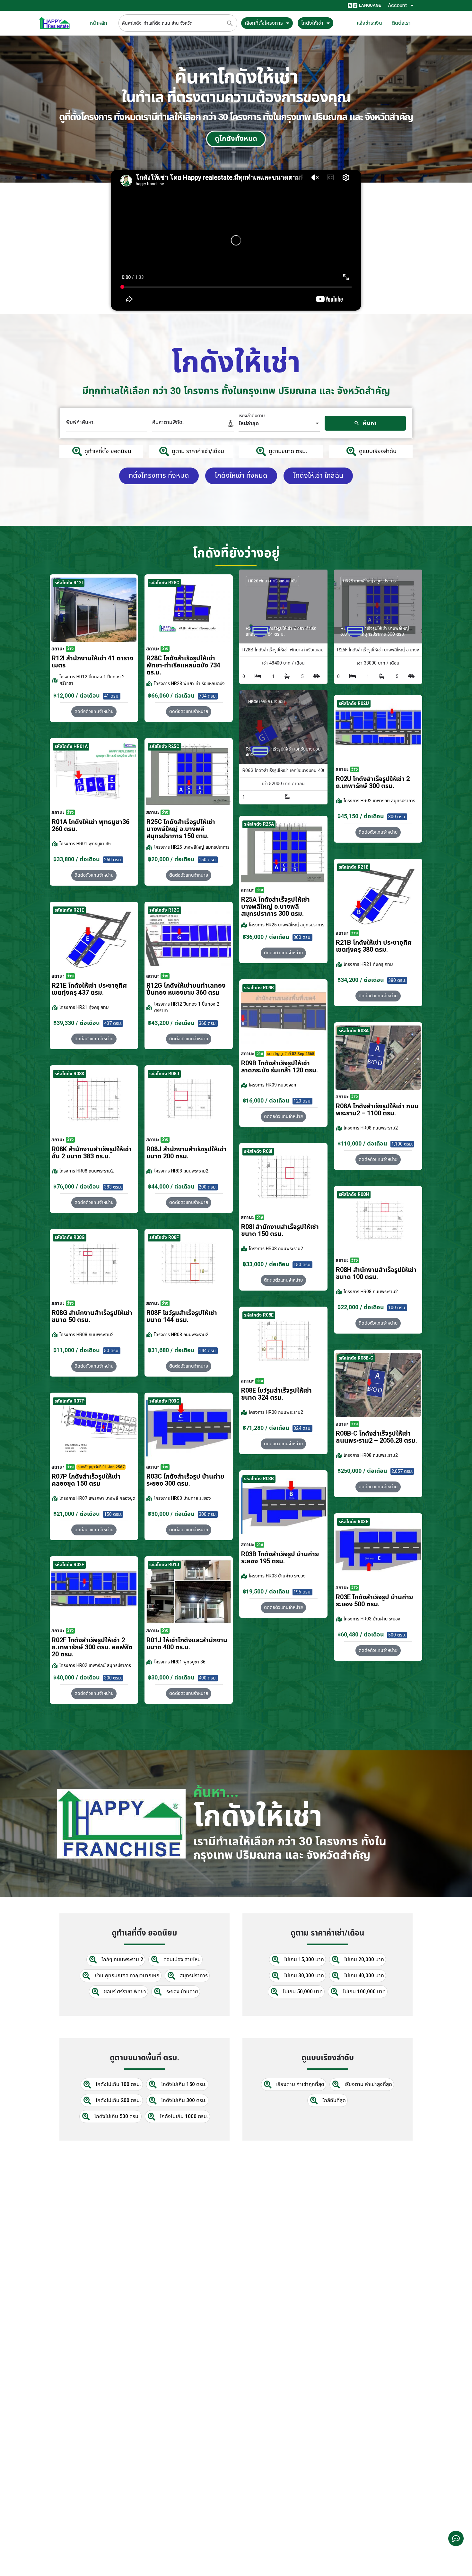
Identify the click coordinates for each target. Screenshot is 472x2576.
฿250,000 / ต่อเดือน (362, 1471)
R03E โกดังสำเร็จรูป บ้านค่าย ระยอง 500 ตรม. (374, 1601)
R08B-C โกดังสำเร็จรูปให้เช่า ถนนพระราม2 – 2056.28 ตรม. (376, 1437)
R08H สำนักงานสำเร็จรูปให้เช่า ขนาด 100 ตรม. (376, 1274)
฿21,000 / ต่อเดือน (77, 1514)
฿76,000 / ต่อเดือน (77, 1187)
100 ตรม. (397, 1308)
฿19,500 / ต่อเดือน (266, 1592)
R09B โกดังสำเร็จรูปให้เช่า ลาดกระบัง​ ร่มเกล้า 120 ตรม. (280, 1067)
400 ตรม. (208, 1678)
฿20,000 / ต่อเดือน (171, 859)
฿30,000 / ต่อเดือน (171, 1514)
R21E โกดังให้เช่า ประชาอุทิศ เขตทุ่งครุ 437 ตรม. (89, 989)
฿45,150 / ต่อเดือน (361, 816)
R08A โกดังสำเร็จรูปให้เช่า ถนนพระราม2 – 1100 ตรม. (377, 1110)
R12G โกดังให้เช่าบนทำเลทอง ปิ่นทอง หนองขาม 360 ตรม (186, 989)
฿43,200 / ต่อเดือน (171, 1023)
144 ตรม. (208, 1351)
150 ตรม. (208, 860)
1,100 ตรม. (402, 1144)
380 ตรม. (397, 980)
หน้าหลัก (99, 23)
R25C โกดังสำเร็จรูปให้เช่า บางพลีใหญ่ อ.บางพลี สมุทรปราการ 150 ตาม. (181, 829)
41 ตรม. (112, 696)
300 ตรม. (397, 817)
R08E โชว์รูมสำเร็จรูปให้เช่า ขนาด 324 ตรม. (276, 1394)
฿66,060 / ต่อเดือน (171, 696)
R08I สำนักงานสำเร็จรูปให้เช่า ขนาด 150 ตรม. (280, 1231)
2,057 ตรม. (402, 1471)
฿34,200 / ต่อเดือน (361, 980)
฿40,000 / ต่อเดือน (77, 1678)
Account (398, 5)
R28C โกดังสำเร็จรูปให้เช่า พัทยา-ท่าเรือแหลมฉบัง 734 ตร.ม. (183, 665)
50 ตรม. (112, 1351)
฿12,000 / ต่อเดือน (77, 696)
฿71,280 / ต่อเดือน (266, 1428)
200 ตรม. (208, 1187)
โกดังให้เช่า (312, 23)
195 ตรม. (302, 1592)
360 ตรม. (208, 1023)
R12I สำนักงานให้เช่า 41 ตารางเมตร (92, 662)
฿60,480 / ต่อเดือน (361, 1635)
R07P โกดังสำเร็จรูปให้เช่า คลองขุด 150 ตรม (86, 1480)
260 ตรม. (113, 860)
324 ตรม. (302, 1428)
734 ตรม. (208, 696)
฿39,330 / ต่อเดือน (77, 1023)
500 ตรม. (397, 1635)
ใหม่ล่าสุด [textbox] (249, 424)
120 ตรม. (302, 1101)
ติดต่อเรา (401, 23)
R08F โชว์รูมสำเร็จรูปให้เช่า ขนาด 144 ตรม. (182, 1317)
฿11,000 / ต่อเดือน (77, 1350)
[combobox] (279, 424)
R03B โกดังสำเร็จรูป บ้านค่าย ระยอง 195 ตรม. (280, 1558)
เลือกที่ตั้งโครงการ (264, 23)
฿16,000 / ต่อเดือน (266, 1101)
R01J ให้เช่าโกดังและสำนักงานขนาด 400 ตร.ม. (187, 1644)
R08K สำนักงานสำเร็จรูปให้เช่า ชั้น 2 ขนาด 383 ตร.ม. (92, 1153)
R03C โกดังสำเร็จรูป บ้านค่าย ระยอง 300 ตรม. (185, 1480)
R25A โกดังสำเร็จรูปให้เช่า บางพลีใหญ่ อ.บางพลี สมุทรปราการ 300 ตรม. (275, 907)
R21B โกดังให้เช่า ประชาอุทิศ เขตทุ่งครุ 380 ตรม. (374, 946)
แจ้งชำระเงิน (369, 23)
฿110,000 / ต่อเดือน (362, 1144)
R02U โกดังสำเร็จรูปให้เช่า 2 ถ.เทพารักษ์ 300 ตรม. (373, 783)
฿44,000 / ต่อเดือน (171, 1187)
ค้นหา (369, 423)
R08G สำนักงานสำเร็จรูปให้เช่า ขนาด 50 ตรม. (92, 1317)
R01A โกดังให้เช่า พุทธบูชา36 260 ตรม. (91, 826)
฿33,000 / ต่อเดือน (266, 1264)
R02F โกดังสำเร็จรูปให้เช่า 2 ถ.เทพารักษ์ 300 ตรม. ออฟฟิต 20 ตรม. (92, 1647)
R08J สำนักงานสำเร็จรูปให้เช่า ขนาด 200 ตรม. (186, 1153)
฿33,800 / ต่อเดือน (77, 859)
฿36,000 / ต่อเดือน (266, 937)
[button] (378, 832)
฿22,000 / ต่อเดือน (361, 1307)
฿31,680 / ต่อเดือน (171, 1350)
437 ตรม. (113, 1023)
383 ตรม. (113, 1187)
